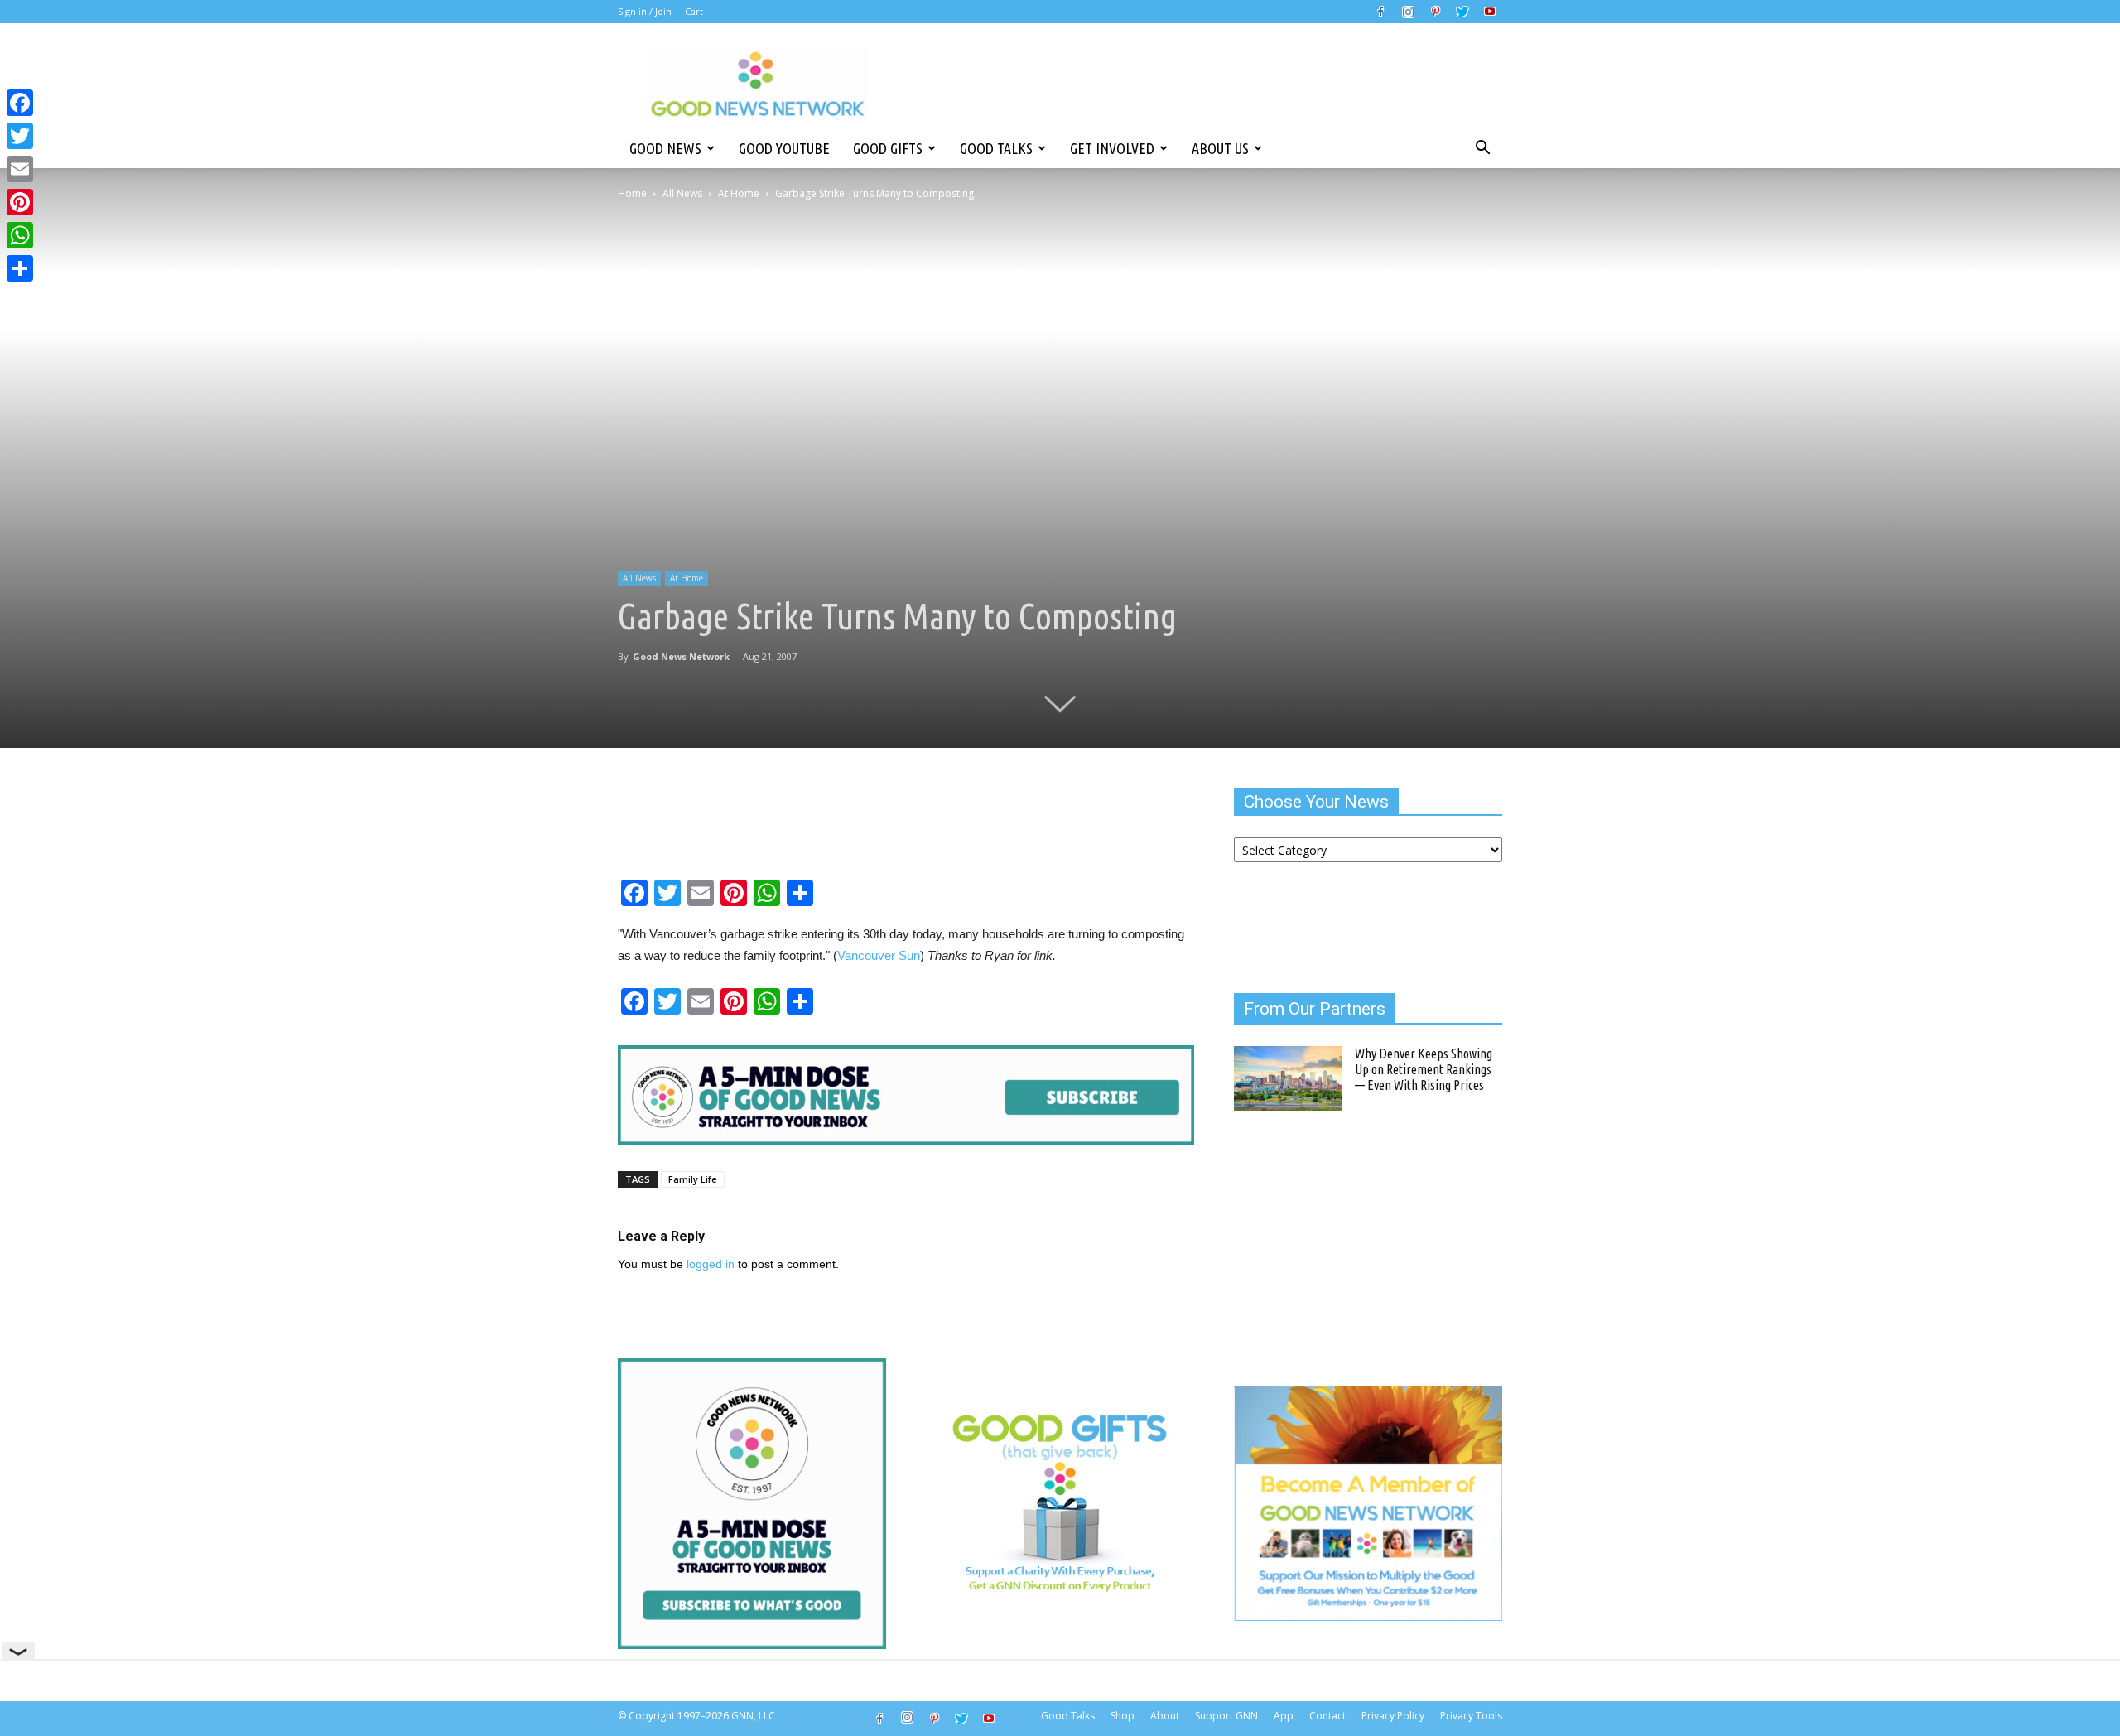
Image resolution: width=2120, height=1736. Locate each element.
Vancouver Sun (879, 955)
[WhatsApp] (20, 235)
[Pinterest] (1435, 12)
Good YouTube (784, 148)
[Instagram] (1408, 12)
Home (632, 193)
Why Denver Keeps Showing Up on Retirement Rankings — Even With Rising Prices (1424, 1069)
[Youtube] (1490, 12)
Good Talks (996, 148)
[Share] (20, 268)
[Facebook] (1380, 12)
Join (663, 11)
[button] (1482, 148)
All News (682, 193)
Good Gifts (888, 148)
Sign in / (635, 11)
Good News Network (681, 656)
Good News (665, 148)
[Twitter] (1462, 12)
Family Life (693, 1179)
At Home (739, 193)
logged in (711, 1264)
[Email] (20, 169)
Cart (694, 11)
